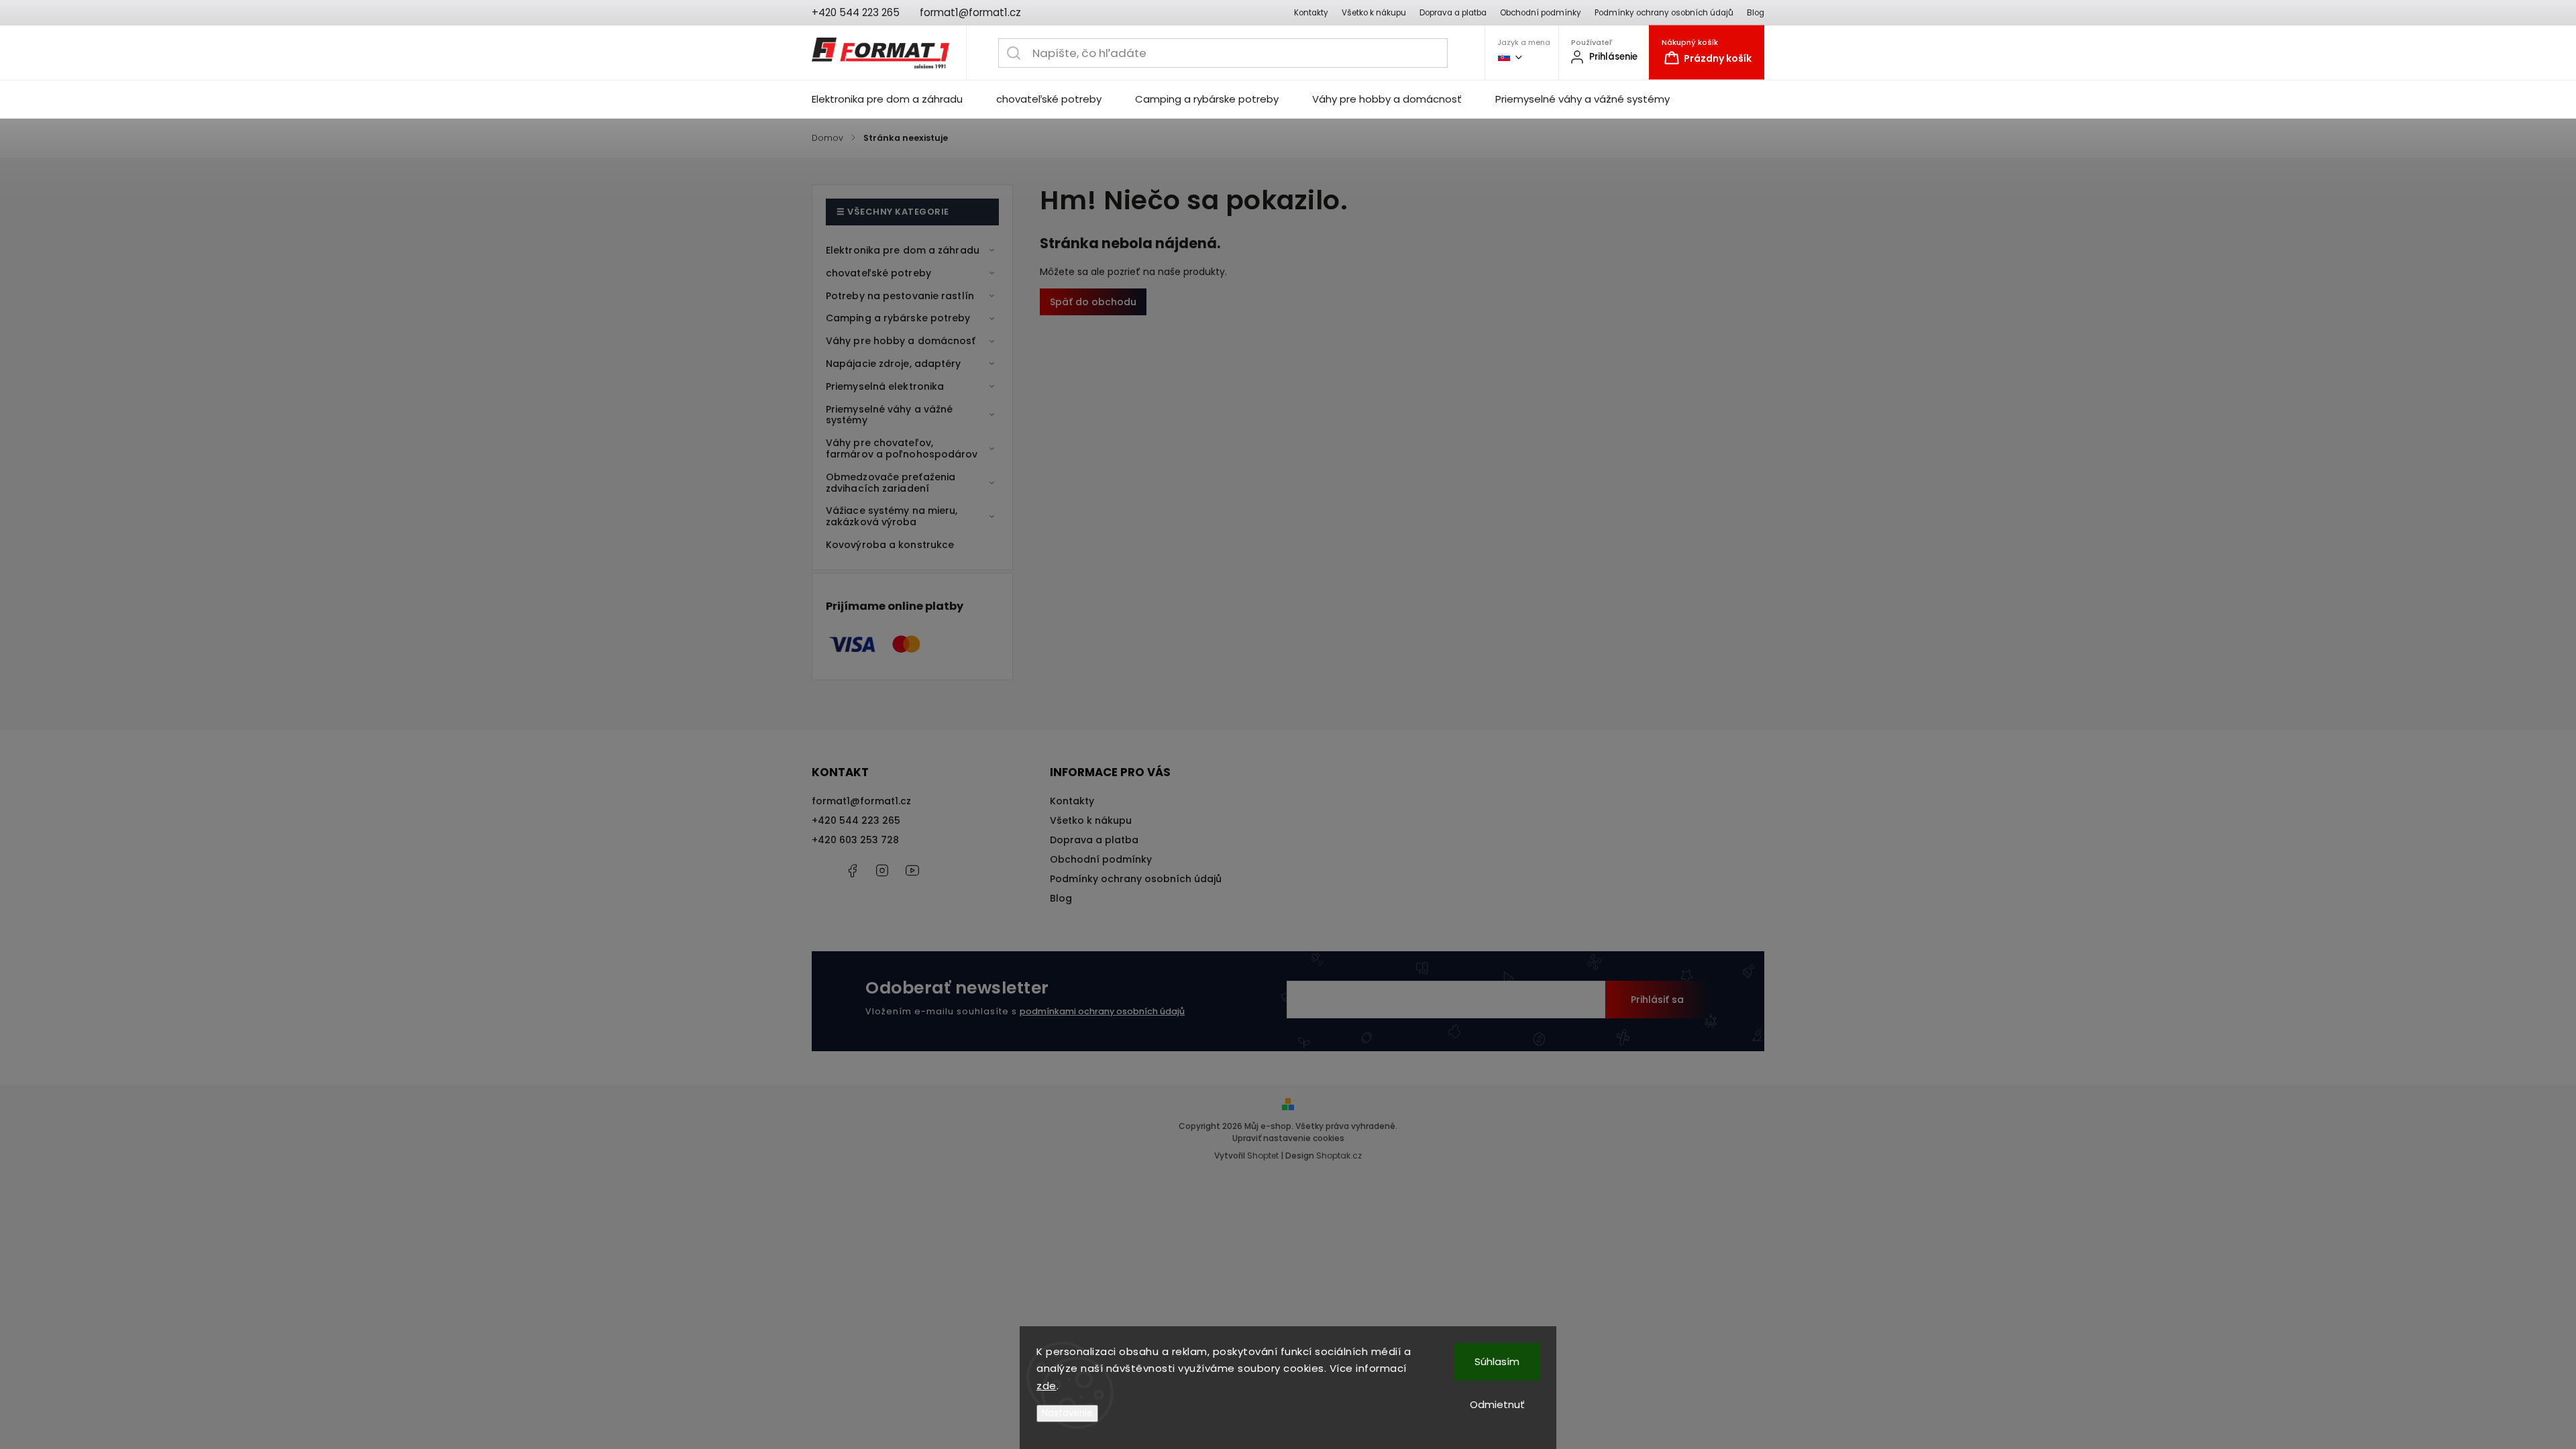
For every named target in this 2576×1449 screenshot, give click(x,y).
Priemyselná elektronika (885, 386)
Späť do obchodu (1093, 302)
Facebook (852, 871)
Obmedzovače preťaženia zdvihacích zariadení (891, 483)
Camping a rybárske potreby (898, 318)
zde (1046, 1386)
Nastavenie (1067, 1413)
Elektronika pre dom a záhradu (903, 250)
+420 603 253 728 (855, 840)
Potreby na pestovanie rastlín (900, 296)
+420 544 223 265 (856, 820)
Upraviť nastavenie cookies (1288, 1138)
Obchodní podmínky (1541, 13)
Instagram (882, 871)
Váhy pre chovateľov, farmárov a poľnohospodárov (902, 448)
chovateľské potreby (878, 273)
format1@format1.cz (861, 801)
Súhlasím (1497, 1361)
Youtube (912, 871)
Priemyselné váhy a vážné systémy (889, 415)
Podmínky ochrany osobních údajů (1664, 13)
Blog (1756, 13)
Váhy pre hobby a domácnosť (901, 341)
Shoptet (1263, 1156)
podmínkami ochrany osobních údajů (1102, 1011)
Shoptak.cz (1339, 1156)
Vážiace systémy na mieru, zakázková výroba (892, 516)
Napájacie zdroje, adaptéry (894, 364)
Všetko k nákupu (1374, 13)
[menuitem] (896, 99)
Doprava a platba (1453, 13)
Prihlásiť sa (1657, 1000)
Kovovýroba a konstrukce (890, 545)
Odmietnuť (1497, 1404)
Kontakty (1311, 13)
